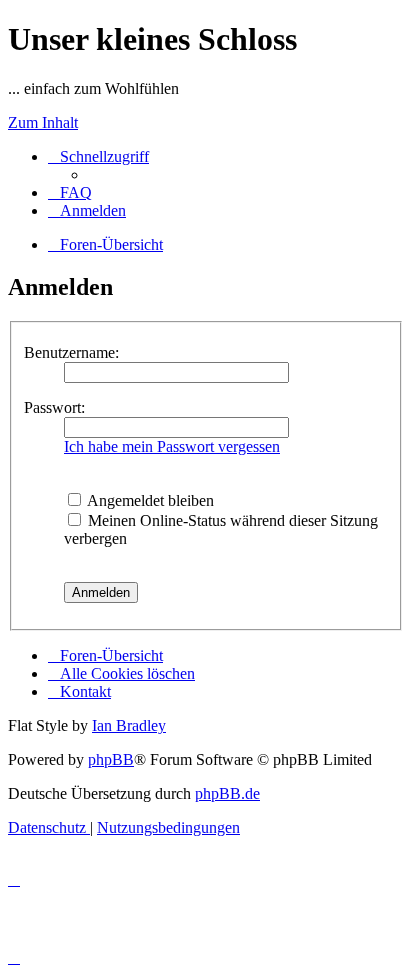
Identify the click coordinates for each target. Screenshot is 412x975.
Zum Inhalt (43, 122)
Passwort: (54, 407)
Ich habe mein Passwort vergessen (172, 446)
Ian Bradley (129, 725)
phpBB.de (227, 793)
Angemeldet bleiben (149, 500)
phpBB (111, 759)
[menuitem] (70, 192)
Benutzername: (71, 352)
